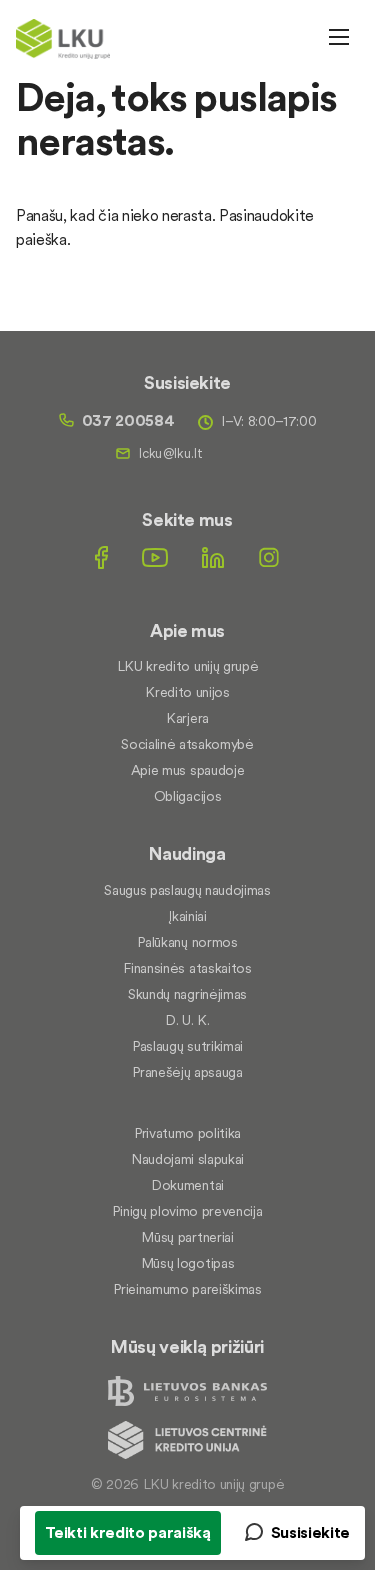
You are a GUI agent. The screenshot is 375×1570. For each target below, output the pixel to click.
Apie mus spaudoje (188, 770)
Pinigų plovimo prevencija (187, 1211)
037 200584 (128, 420)
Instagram (269, 557)
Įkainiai (187, 916)
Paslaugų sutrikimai (187, 1046)
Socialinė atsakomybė (187, 744)
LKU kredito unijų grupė (188, 666)
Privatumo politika (187, 1133)
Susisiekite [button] (310, 1532)
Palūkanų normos (187, 942)
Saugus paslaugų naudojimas (187, 890)
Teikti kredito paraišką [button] (128, 1532)
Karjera (187, 718)
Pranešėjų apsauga (187, 1072)
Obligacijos (187, 796)
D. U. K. (187, 1020)
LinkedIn (213, 557)
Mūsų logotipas (188, 1263)
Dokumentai (187, 1185)
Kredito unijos (187, 692)
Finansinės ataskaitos (187, 968)
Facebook (101, 557)
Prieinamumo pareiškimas (187, 1289)
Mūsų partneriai (187, 1237)
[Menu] (339, 37)
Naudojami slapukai (187, 1159)
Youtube (155, 557)
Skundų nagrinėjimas (187, 994)
